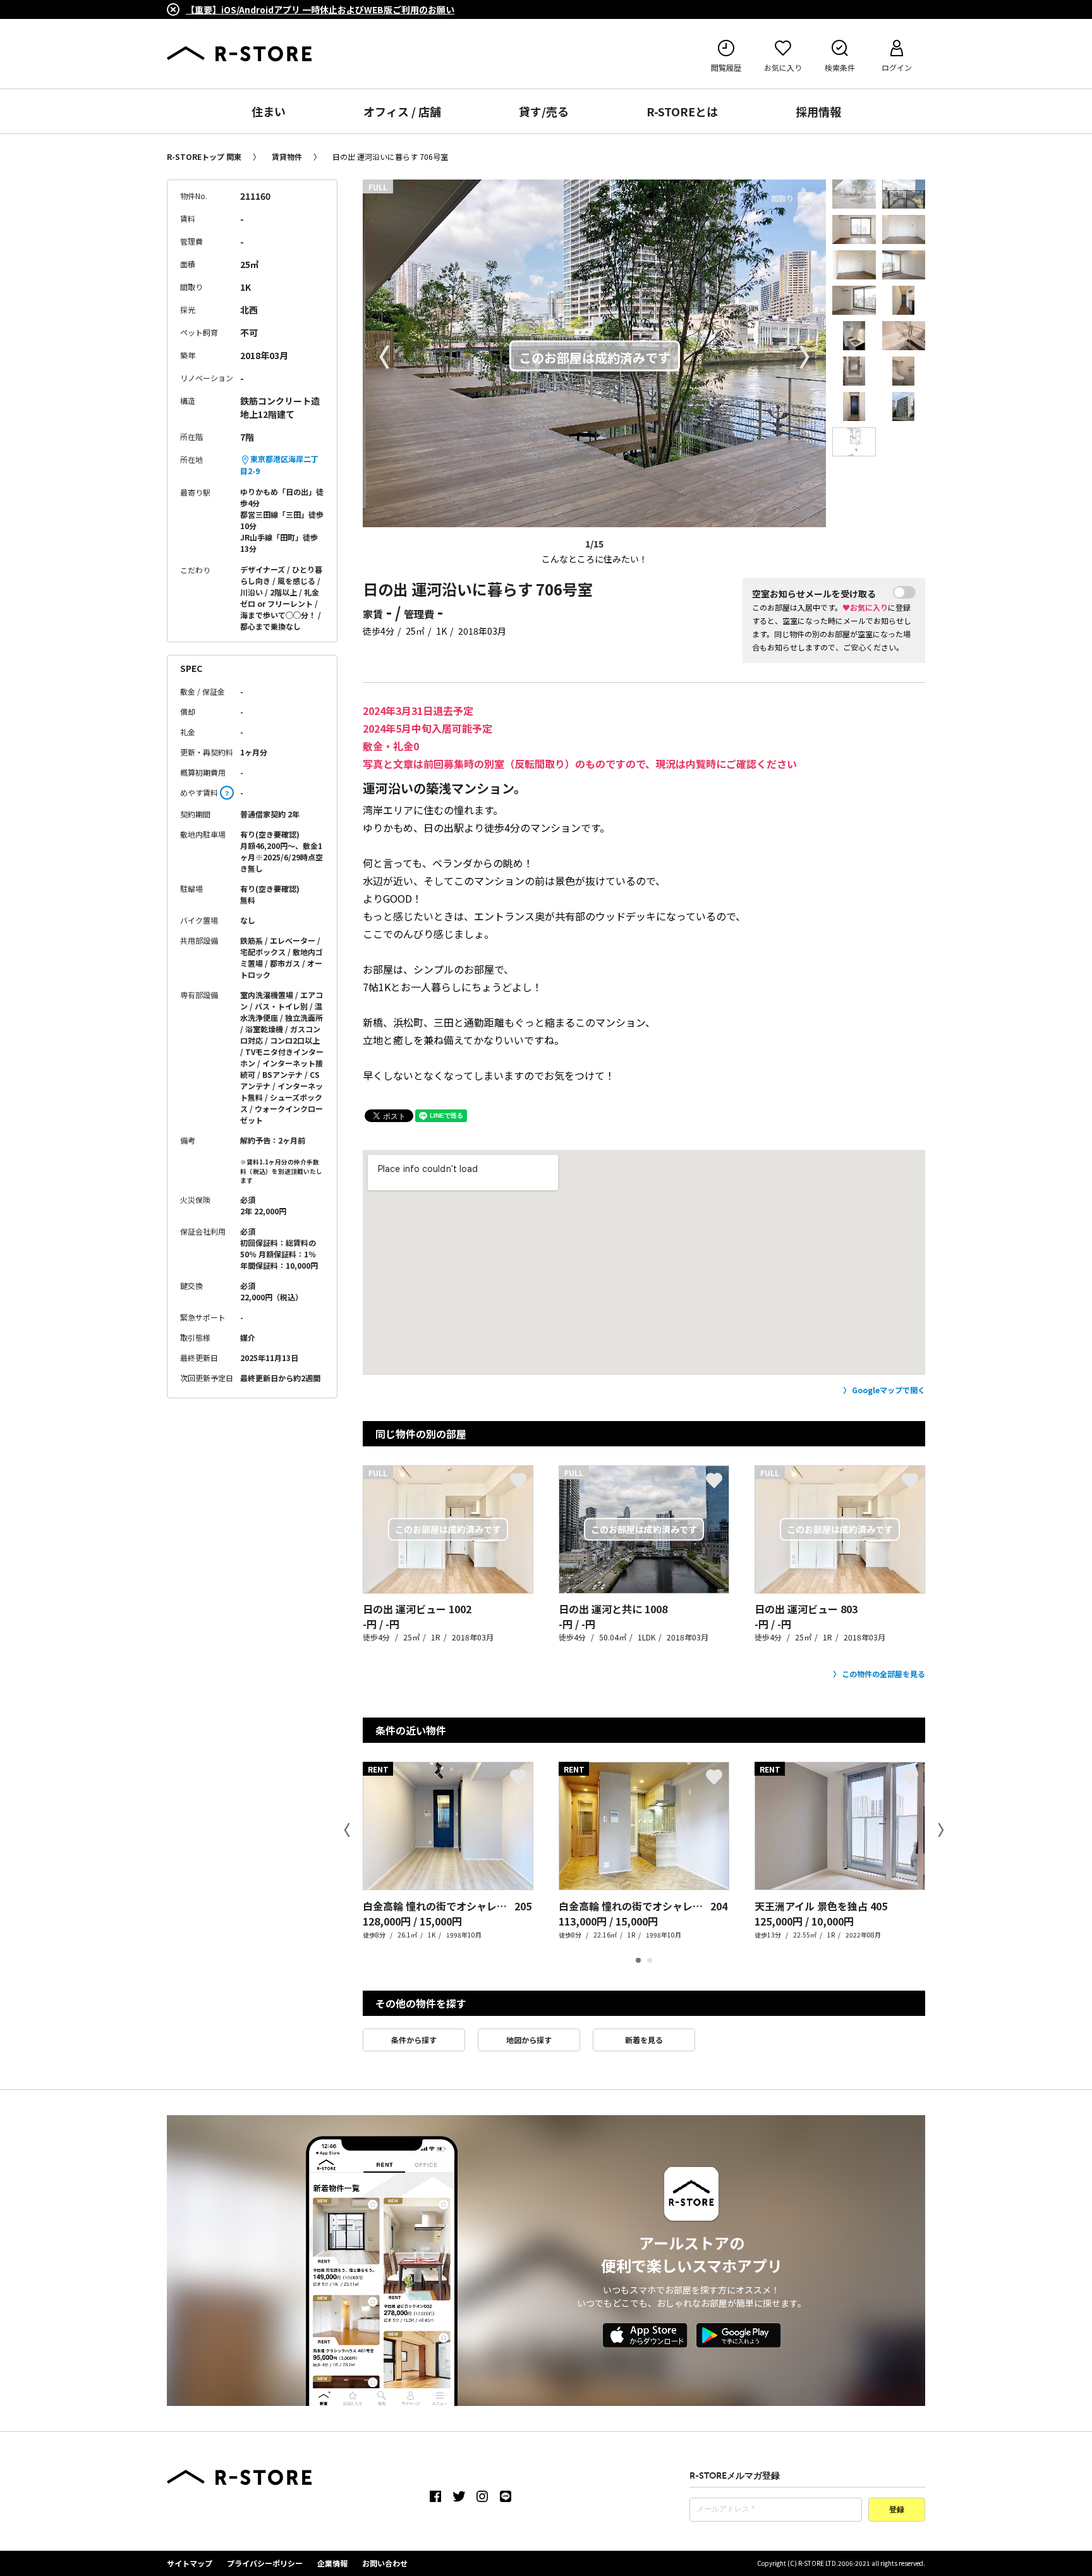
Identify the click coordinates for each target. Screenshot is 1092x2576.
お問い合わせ (385, 2563)
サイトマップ (190, 2563)
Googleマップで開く (889, 1390)
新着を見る (644, 2040)
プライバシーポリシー (265, 2563)
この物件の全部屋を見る (883, 1674)
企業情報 (332, 2563)
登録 (897, 2510)
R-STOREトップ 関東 (204, 156)
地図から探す (529, 2040)
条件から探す (414, 2040)
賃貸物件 (287, 156)
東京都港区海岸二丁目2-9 (279, 465)
